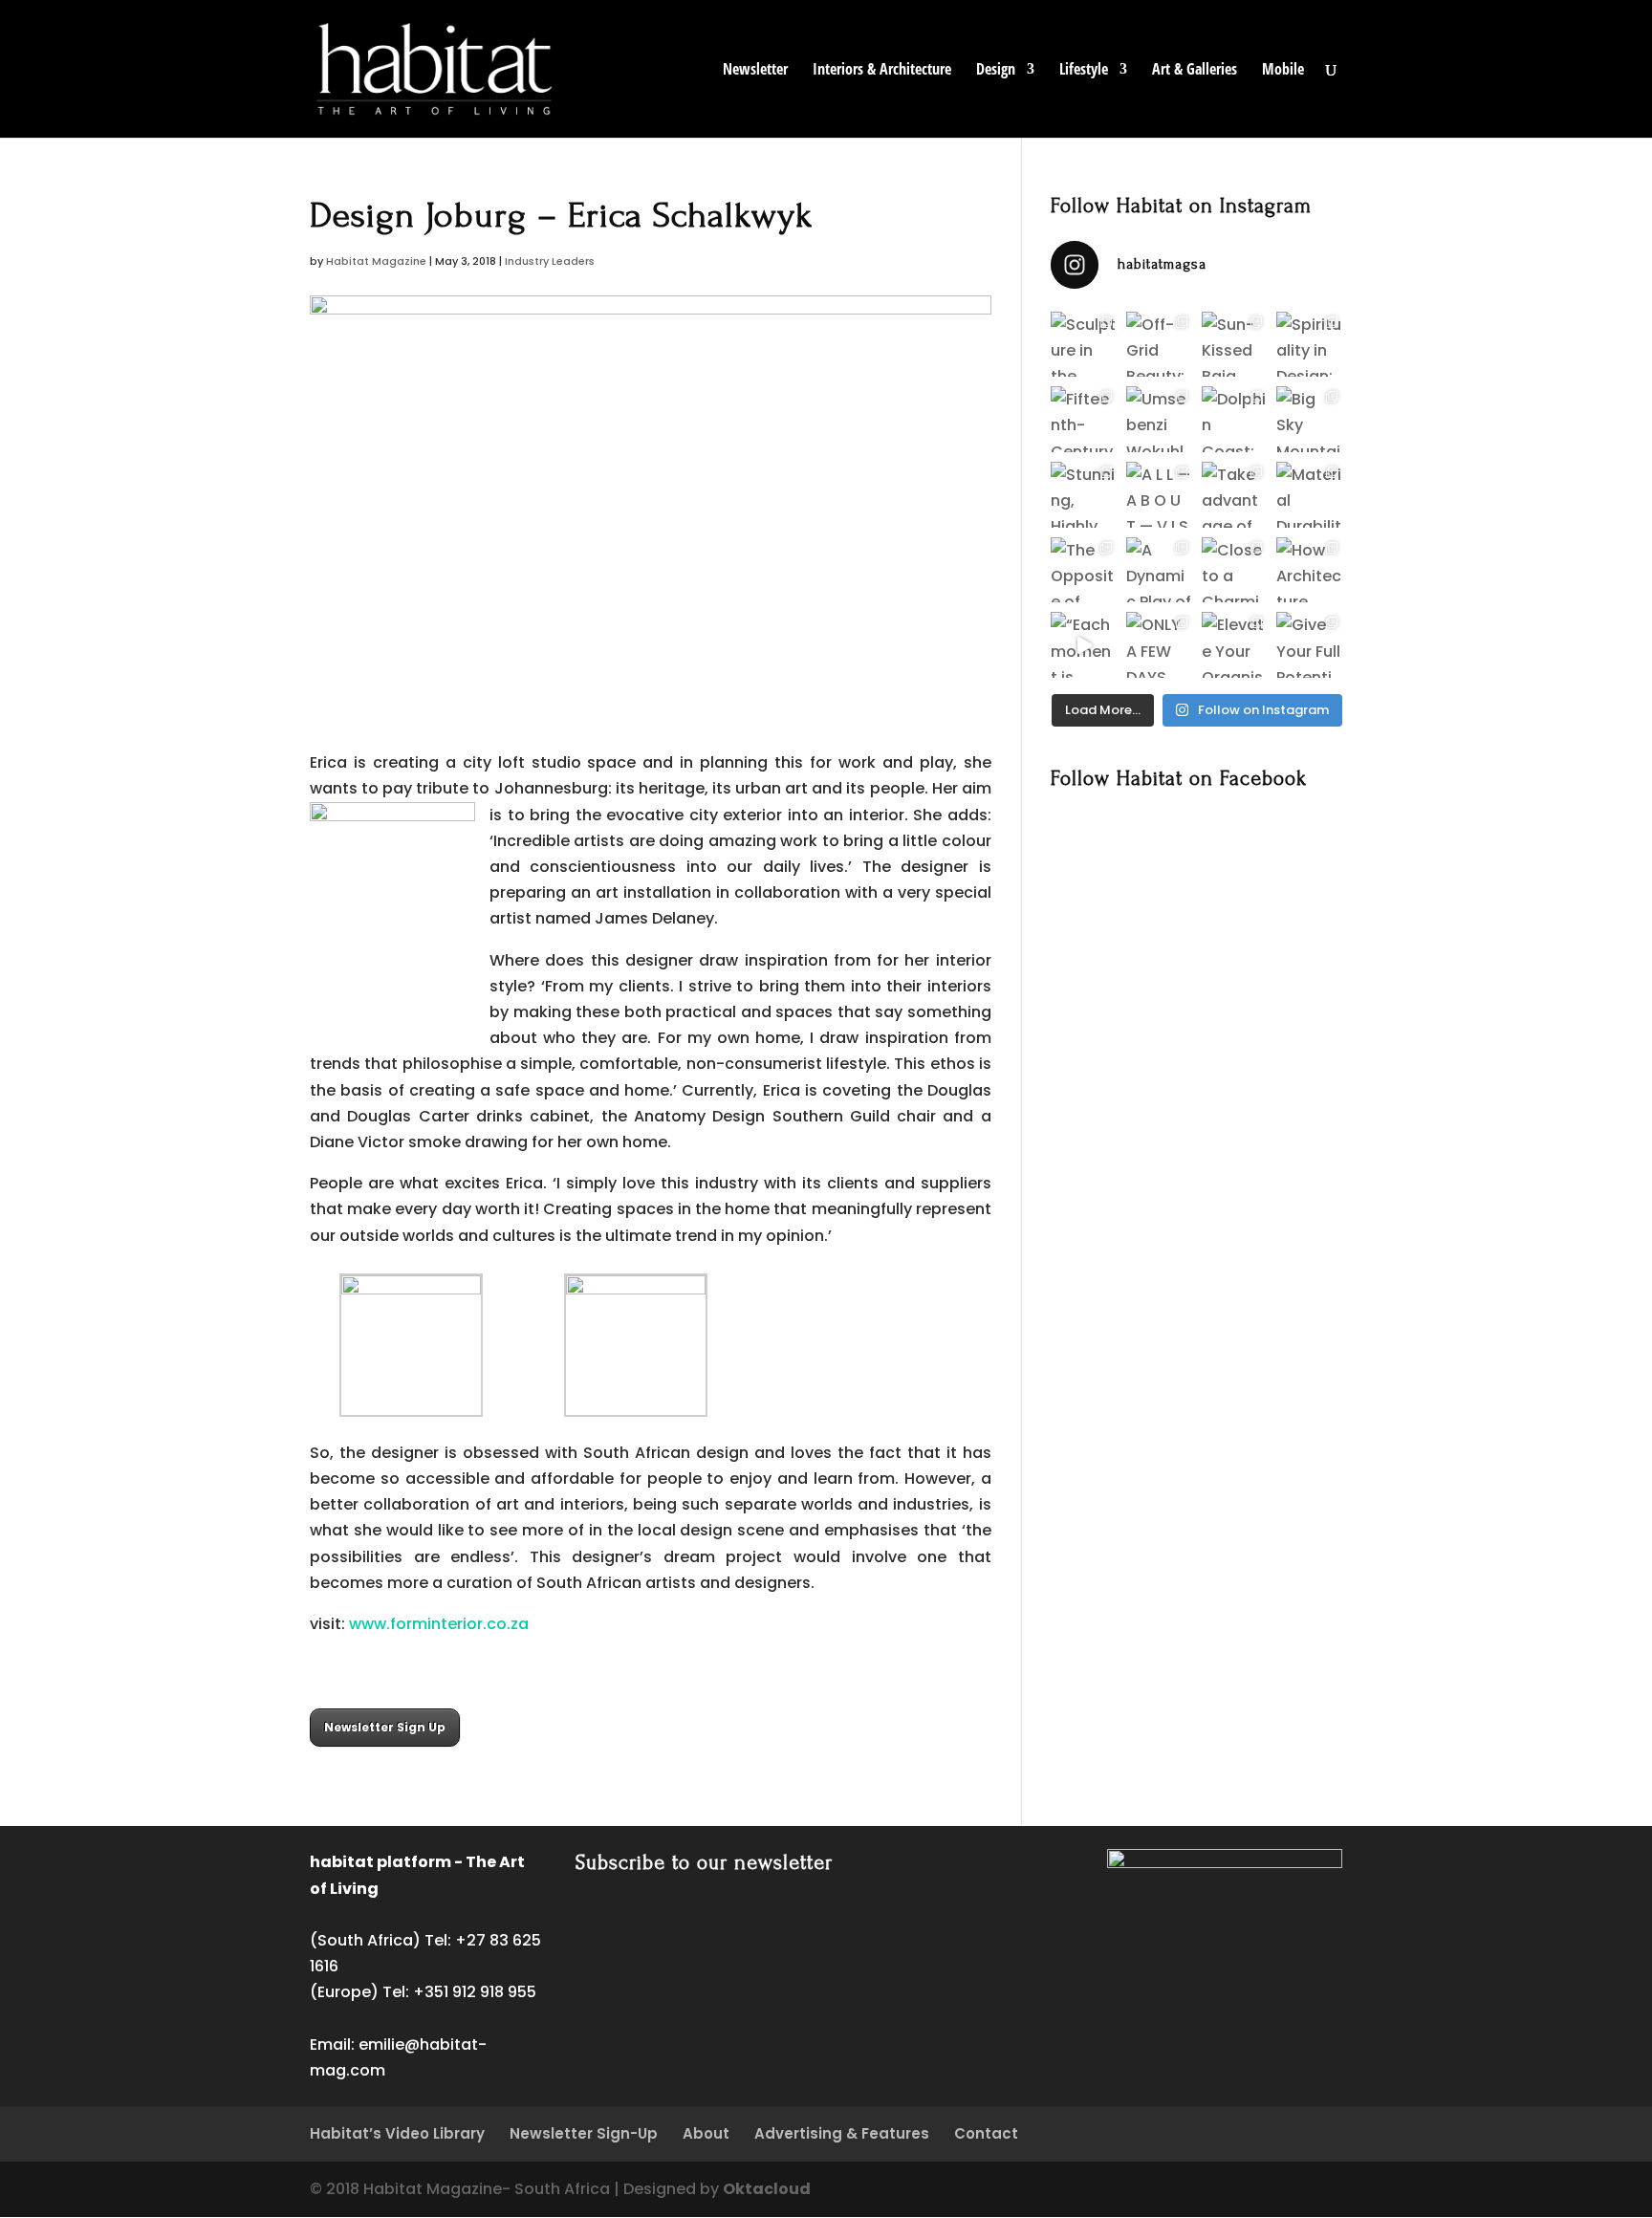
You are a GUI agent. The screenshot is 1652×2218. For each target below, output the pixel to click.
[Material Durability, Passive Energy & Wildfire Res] (1309, 495)
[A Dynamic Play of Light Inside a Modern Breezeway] (1159, 570)
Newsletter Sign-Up (584, 2133)
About (706, 2133)
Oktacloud (767, 2189)
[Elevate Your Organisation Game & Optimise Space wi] (1235, 645)
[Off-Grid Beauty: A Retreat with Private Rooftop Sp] (1159, 345)
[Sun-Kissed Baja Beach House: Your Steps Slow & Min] (1235, 345)
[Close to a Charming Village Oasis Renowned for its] (1235, 570)
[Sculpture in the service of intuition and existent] (1084, 345)
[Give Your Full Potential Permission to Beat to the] (1309, 645)
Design (996, 71)
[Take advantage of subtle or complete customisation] (1235, 495)
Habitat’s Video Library (397, 2133)
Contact (986, 2133)
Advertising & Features (842, 2133)
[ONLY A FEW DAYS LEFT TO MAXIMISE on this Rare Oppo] (1159, 645)
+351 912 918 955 (475, 1992)
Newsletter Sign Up (385, 1727)
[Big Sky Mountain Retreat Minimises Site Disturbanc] (1309, 419)
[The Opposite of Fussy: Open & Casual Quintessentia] (1084, 570)
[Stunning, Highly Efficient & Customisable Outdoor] (1084, 495)
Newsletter (755, 71)
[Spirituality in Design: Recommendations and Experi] (1309, 345)
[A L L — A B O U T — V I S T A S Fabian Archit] (1159, 495)
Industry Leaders (550, 261)
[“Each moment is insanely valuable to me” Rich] (1084, 645)
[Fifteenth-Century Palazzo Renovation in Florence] (1084, 419)
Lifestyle (1084, 71)
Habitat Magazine (376, 261)
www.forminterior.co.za (439, 1624)
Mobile (1283, 71)
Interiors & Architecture (882, 71)
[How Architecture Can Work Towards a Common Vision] (1309, 570)
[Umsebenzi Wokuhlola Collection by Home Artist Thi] (1159, 419)
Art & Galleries (1195, 71)
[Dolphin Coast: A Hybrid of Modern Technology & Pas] (1235, 419)
